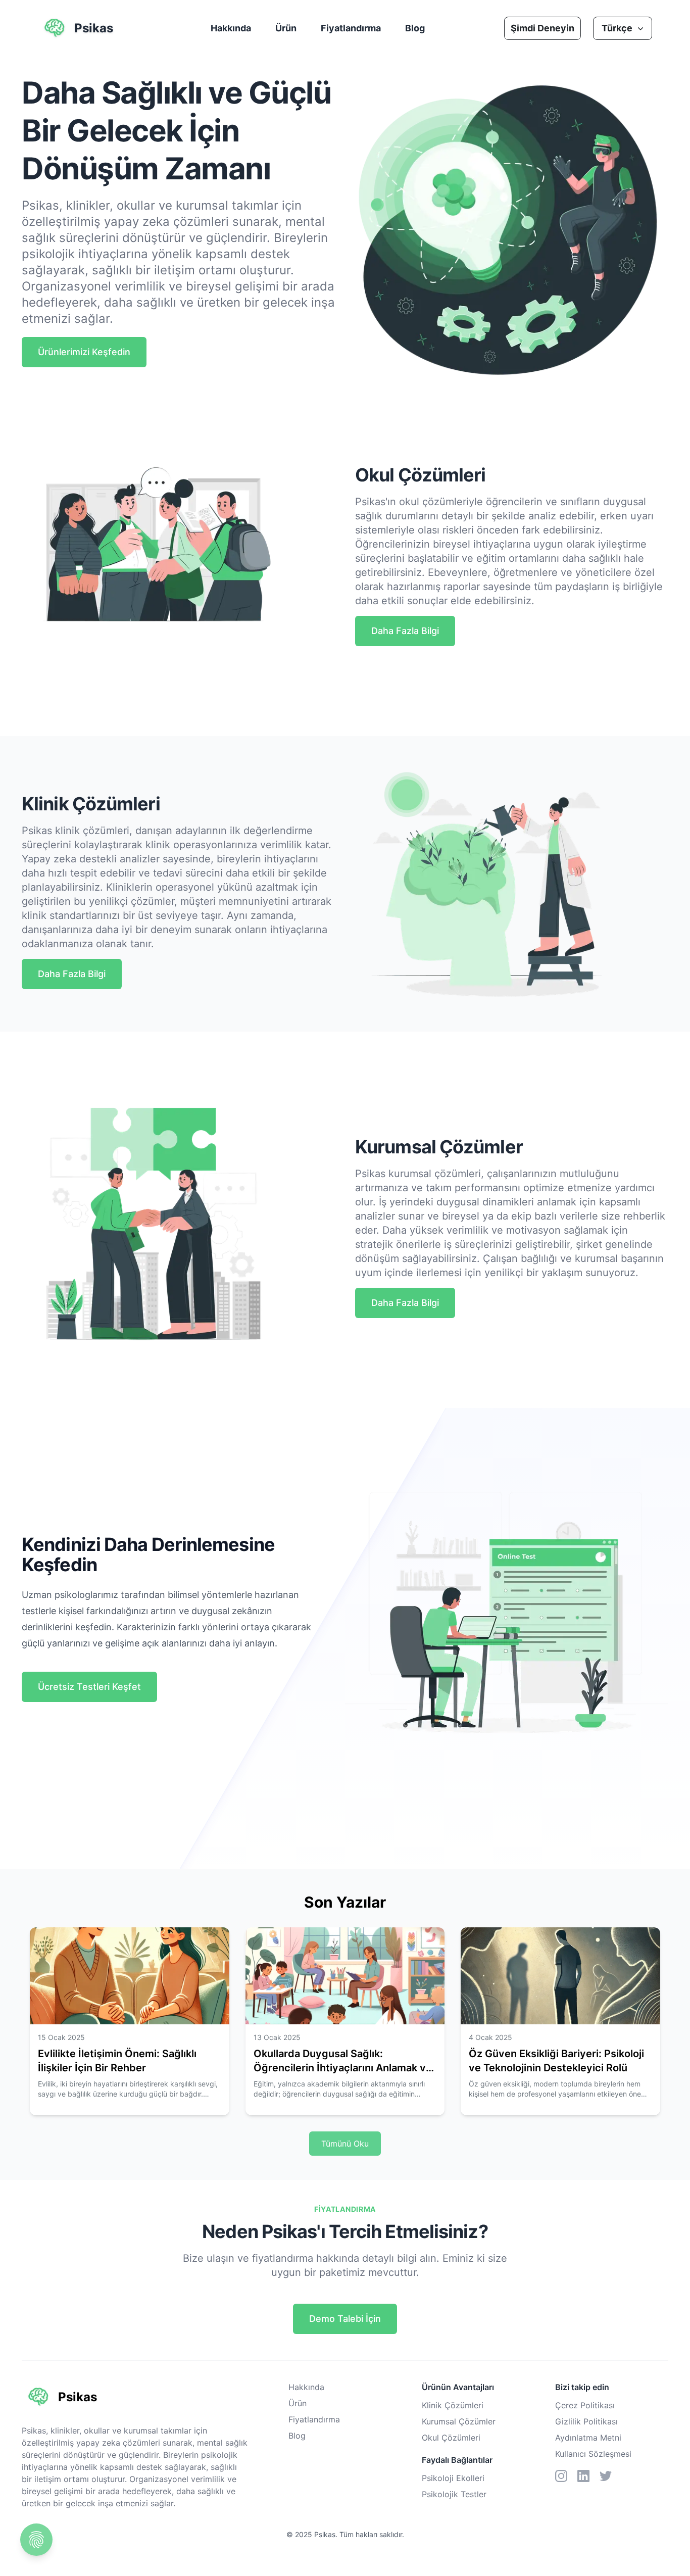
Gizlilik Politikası (586, 2421)
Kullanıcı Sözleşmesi (593, 2454)
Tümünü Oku (345, 2144)
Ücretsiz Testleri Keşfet (89, 1687)
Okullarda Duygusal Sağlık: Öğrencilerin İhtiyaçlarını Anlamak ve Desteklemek (343, 2068)
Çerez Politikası (585, 2405)
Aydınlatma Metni (588, 2438)
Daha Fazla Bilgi (405, 631)
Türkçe (617, 28)
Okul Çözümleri (451, 2438)
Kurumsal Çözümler (459, 2421)
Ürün (286, 28)
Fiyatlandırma (351, 28)
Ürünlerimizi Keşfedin (84, 352)
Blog (415, 28)
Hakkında (231, 28)
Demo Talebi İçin (345, 2319)
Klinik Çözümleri (453, 2405)
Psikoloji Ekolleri (453, 2478)
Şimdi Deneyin (543, 28)
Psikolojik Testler (454, 2494)
